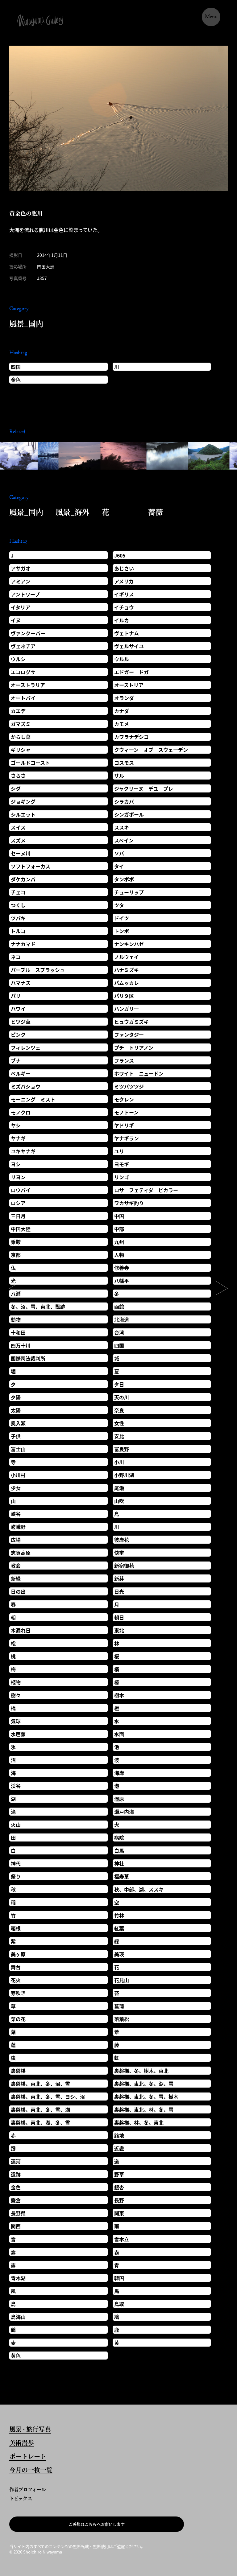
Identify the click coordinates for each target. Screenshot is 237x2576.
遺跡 (16, 2174)
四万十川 (21, 1345)
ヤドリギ (124, 1125)
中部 (119, 1229)
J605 (120, 555)
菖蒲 (119, 2006)
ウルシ (18, 659)
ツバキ (18, 918)
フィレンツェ (26, 1047)
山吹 (119, 1501)
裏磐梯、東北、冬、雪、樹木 (146, 2097)
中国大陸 (21, 1229)
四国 (16, 367)
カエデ (18, 711)
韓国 (119, 2278)
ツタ (119, 905)
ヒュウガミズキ (131, 1022)
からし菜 (21, 737)
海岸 (119, 1773)
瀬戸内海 (124, 1812)
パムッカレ (127, 983)
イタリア (21, 607)
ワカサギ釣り (129, 1203)
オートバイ (23, 698)
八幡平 (122, 1281)
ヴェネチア (23, 646)
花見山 (122, 1980)
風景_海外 (73, 512)
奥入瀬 (18, 1423)
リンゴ (122, 1177)
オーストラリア (28, 685)
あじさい (124, 568)
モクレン (124, 1099)
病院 (119, 1837)
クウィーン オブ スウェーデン (151, 750)
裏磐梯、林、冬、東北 (139, 2122)
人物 (119, 1255)
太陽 (16, 1410)
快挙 (119, 1553)
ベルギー (21, 1073)
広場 (16, 1540)
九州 (119, 1242)
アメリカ (124, 581)
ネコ (16, 957)
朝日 (119, 1617)
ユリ (119, 1151)
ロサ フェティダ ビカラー (146, 1190)
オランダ (124, 698)
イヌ (16, 620)
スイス (18, 827)
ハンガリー (127, 1009)
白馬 (119, 1850)
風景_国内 (26, 323)
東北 (119, 1630)
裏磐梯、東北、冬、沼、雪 (40, 2084)
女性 (119, 1423)
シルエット (23, 814)
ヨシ (16, 1164)
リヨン (18, 1177)
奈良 (119, 1410)
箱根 (16, 1928)
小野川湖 (124, 1475)
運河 (16, 2161)
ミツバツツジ (129, 1086)
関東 (119, 2213)
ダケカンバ (23, 879)
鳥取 (119, 2304)
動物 (16, 1319)
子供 (16, 1436)
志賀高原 (21, 1553)
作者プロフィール (28, 2489)
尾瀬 (119, 1488)
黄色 (16, 2356)
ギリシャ (21, 750)
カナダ (122, 711)
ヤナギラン (127, 1138)
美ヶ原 (18, 1954)
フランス (124, 1060)
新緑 (16, 1578)
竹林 (119, 1915)
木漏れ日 (21, 1630)
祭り (16, 1876)
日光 (119, 1591)
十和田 (18, 1332)
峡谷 (16, 1514)
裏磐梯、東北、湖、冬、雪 (40, 2122)
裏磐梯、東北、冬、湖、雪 (144, 2084)
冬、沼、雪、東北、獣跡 (38, 1307)
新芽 (119, 1578)
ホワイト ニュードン (139, 1073)
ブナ (16, 1060)
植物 (16, 1682)
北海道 (122, 1319)
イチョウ (124, 607)
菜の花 (18, 2019)
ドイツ (122, 918)
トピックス (21, 2498)
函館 (119, 1307)
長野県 (18, 2213)
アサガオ (21, 568)
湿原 (119, 1799)
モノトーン (126, 1112)
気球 (16, 1721)
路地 (119, 2135)
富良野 (122, 1449)
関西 (16, 2226)
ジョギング (23, 801)
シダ (16, 788)
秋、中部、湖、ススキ (139, 1889)
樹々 (16, 1695)
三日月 (18, 1216)
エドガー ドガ (131, 672)
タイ (119, 866)
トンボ (122, 931)
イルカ (122, 620)
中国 (119, 1216)
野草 (119, 2174)
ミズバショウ (26, 1086)
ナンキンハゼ (129, 944)
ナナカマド (23, 944)
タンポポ (124, 879)
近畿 (119, 2148)
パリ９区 (124, 996)
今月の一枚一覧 (31, 2471)
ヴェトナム (127, 633)
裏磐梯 (18, 2071)
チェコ (18, 892)
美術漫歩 (22, 2443)
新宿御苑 (124, 1566)
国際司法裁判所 (28, 1358)
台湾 (119, 1332)
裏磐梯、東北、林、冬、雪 (144, 2109)
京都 (16, 1255)
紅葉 (119, 1928)
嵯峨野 (18, 1527)
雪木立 (122, 2239)
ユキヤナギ (23, 1151)
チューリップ (129, 892)
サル (119, 776)
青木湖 (18, 2278)
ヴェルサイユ (129, 646)
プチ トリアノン (134, 1047)
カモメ (122, 724)
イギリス (124, 594)
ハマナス (21, 983)
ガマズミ (21, 724)
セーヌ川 (21, 853)
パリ (16, 996)
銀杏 (119, 2187)
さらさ (18, 776)
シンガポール (129, 814)
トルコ (18, 931)
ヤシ (16, 1125)
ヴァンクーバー (28, 633)
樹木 (119, 1695)
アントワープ (25, 594)
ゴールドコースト (30, 763)
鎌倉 (16, 2200)
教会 (16, 1566)
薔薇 (156, 512)
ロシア (18, 1203)
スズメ (18, 840)
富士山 (18, 1449)
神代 (16, 1863)
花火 (16, 1980)
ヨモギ (122, 1164)
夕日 (119, 1384)
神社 (119, 1863)
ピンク (18, 1035)
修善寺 (122, 1268)
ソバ (119, 853)
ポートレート (28, 2457)
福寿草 (122, 1876)
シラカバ (124, 801)
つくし (18, 905)
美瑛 (119, 1954)
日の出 (18, 1591)
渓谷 (16, 1786)
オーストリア (129, 685)
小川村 (18, 1475)
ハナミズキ (127, 970)
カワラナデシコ (131, 737)
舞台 (16, 1967)
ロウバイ (21, 1190)
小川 (119, 1462)
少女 (16, 1488)
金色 (16, 380)
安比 (119, 1436)
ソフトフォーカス (31, 866)
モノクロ (21, 1112)
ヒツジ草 (21, 1022)
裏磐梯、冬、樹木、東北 (141, 2071)
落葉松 (122, 2019)
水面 (119, 1734)
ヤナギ (18, 1138)
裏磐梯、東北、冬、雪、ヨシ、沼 (48, 2097)
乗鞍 (16, 1242)
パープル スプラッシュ (38, 970)
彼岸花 (122, 1540)
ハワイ (18, 1009)
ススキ (122, 827)
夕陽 (16, 1397)
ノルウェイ (127, 957)
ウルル (122, 659)
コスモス (124, 763)
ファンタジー (129, 1035)
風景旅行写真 (30, 2430)
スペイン (124, 840)
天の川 (122, 1397)
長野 (119, 2200)
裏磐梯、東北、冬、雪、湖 (40, 2109)
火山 (16, 1825)
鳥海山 (18, 2317)
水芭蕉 (18, 1734)
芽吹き (18, 1993)
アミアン (21, 581)
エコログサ (23, 672)
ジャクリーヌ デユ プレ (144, 788)
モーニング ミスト (33, 1099)
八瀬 (16, 1294)
